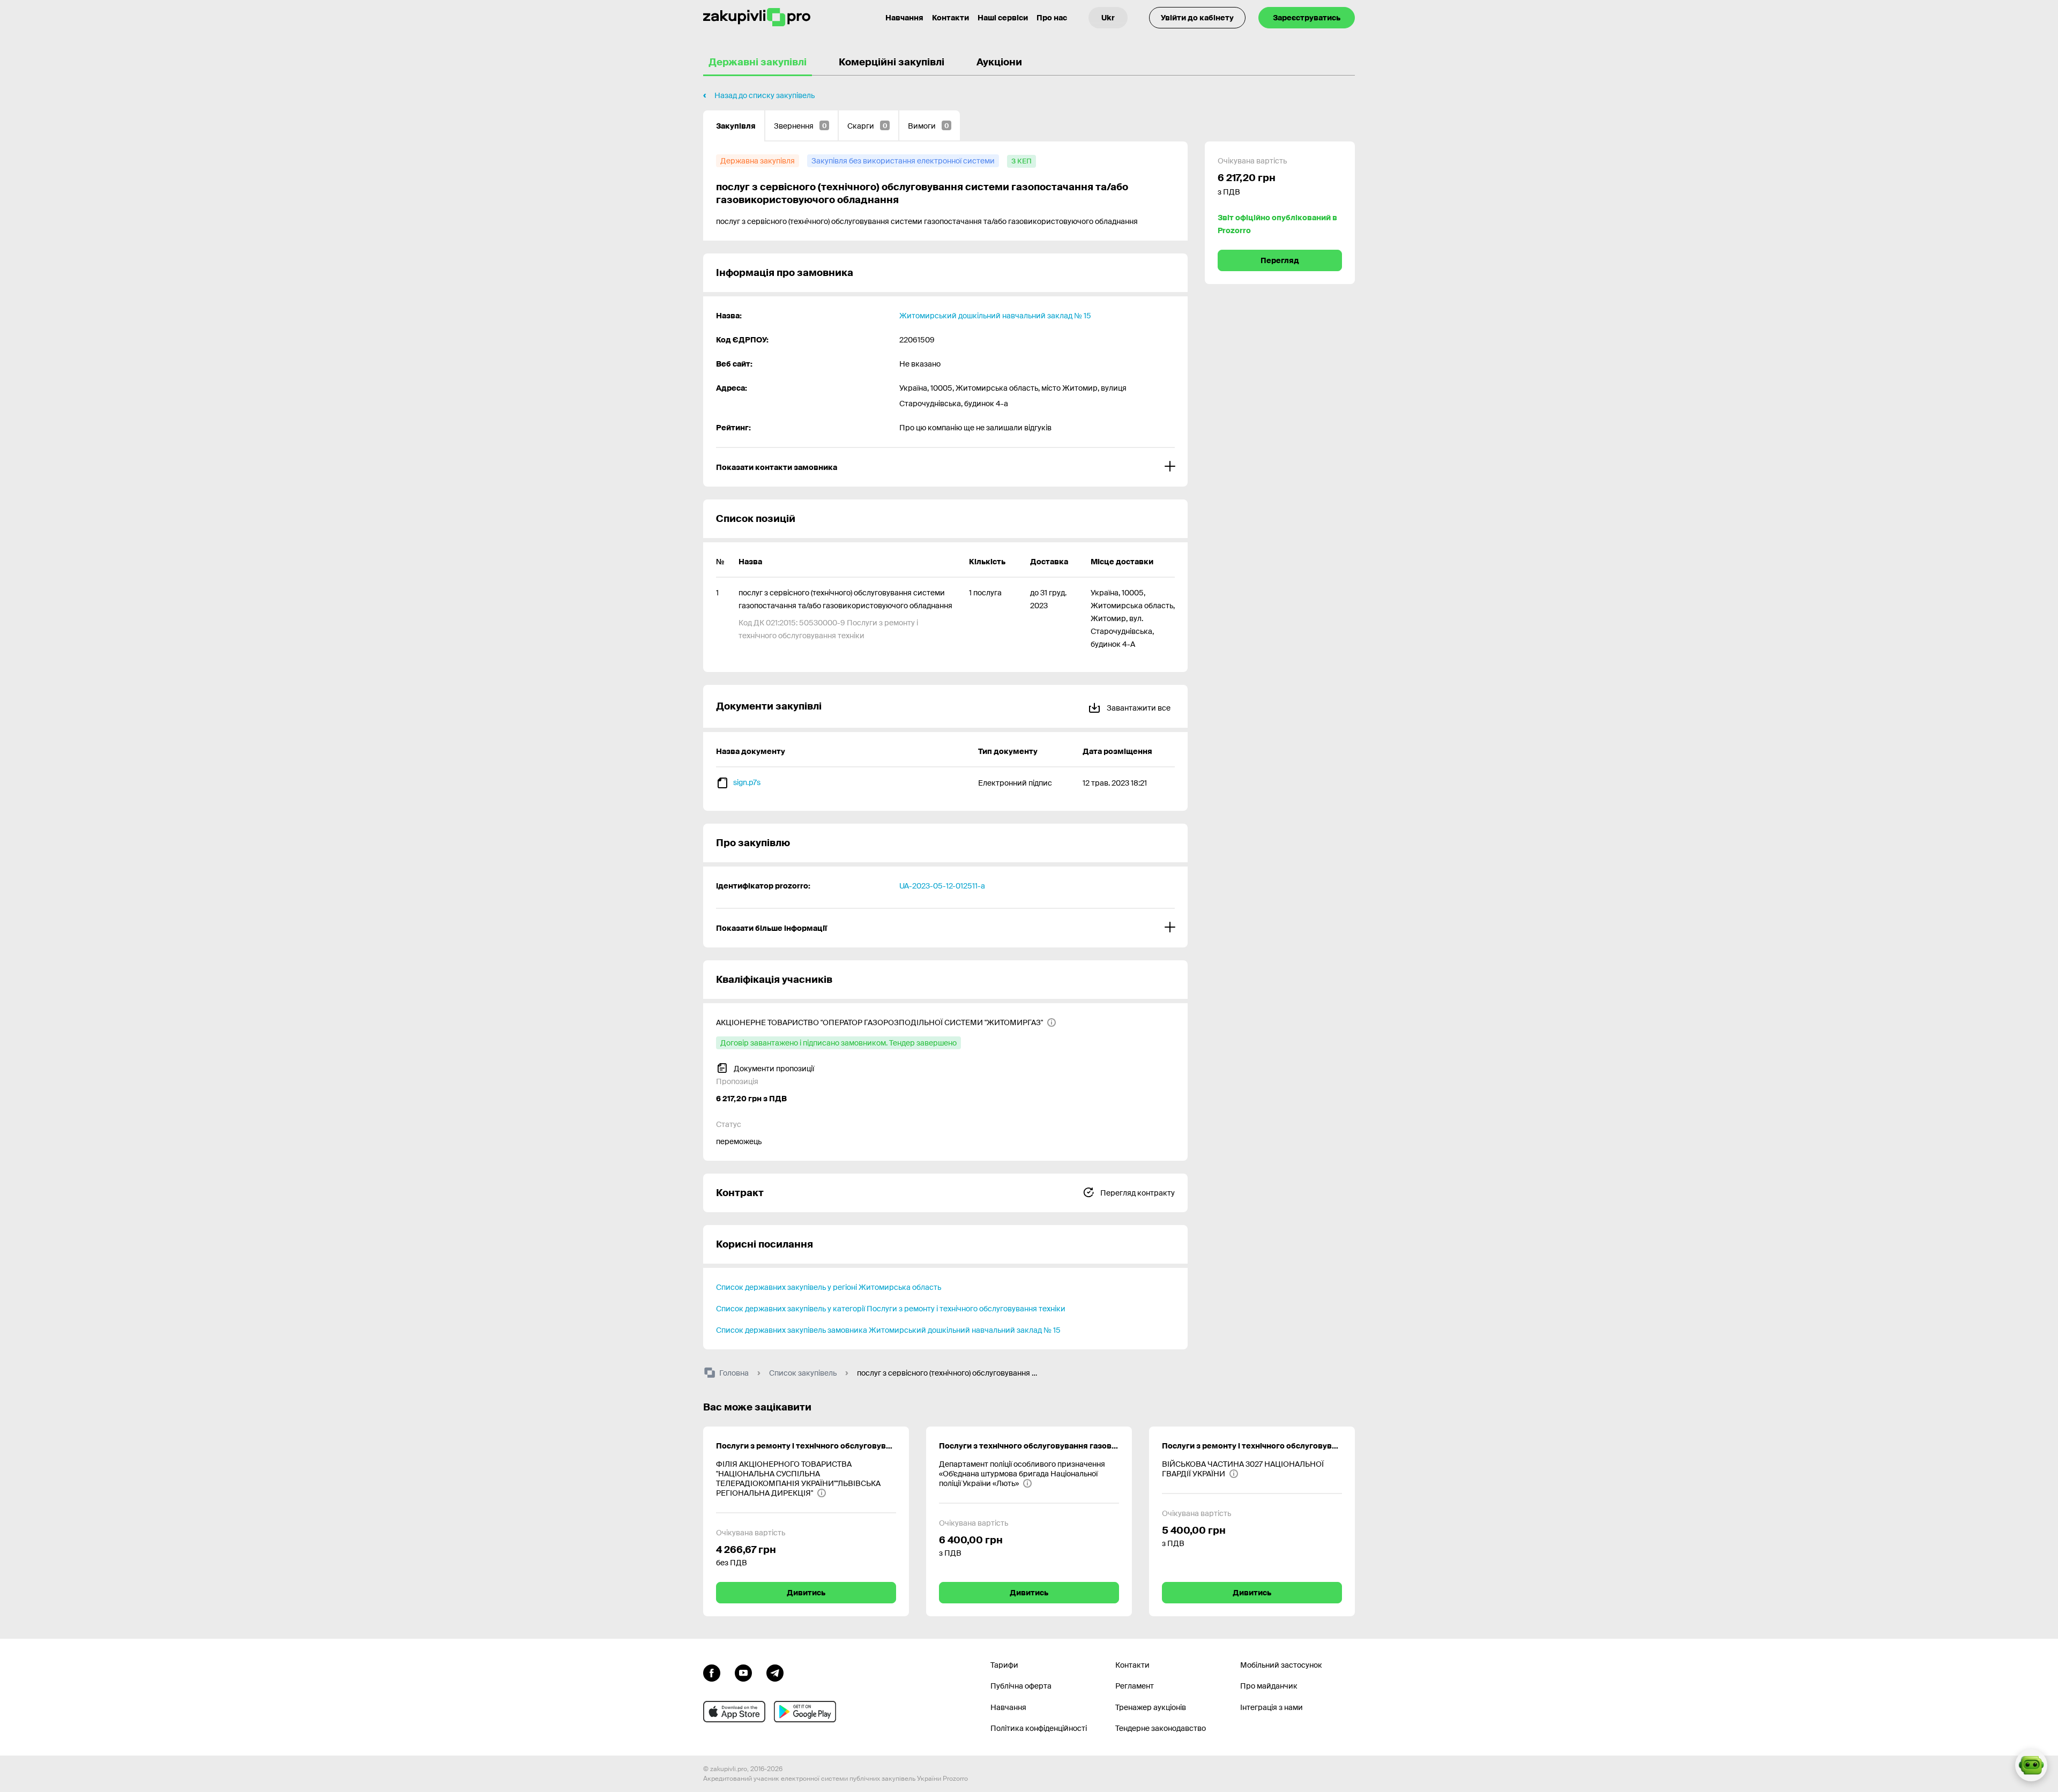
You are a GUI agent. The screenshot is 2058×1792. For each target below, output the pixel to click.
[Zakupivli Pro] (757, 17)
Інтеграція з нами (1272, 1707)
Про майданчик (1269, 1686)
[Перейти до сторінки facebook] (712, 1672)
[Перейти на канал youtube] (743, 1672)
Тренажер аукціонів (1151, 1707)
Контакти (950, 18)
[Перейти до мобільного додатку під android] (805, 1712)
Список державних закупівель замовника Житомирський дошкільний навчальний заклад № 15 (888, 1330)
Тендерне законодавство (1161, 1728)
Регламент (1135, 1686)
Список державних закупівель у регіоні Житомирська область (829, 1287)
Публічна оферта (1021, 1686)
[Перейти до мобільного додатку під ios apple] (734, 1712)
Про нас (1052, 18)
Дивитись (806, 1593)
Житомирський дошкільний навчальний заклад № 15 (995, 316)
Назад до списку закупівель (765, 95)
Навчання (904, 18)
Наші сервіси (1003, 18)
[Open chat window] (2031, 1765)
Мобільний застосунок (1281, 1665)
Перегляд (1280, 260)
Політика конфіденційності (1039, 1728)
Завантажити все (1138, 708)
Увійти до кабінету (1197, 18)
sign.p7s (747, 782)
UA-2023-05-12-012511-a (942, 886)
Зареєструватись (1307, 18)
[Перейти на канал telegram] (775, 1672)
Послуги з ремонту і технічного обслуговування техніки (1252, 1446)
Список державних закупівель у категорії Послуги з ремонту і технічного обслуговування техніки (891, 1309)
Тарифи (1004, 1665)
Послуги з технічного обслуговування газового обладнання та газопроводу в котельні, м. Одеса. (1029, 1446)
